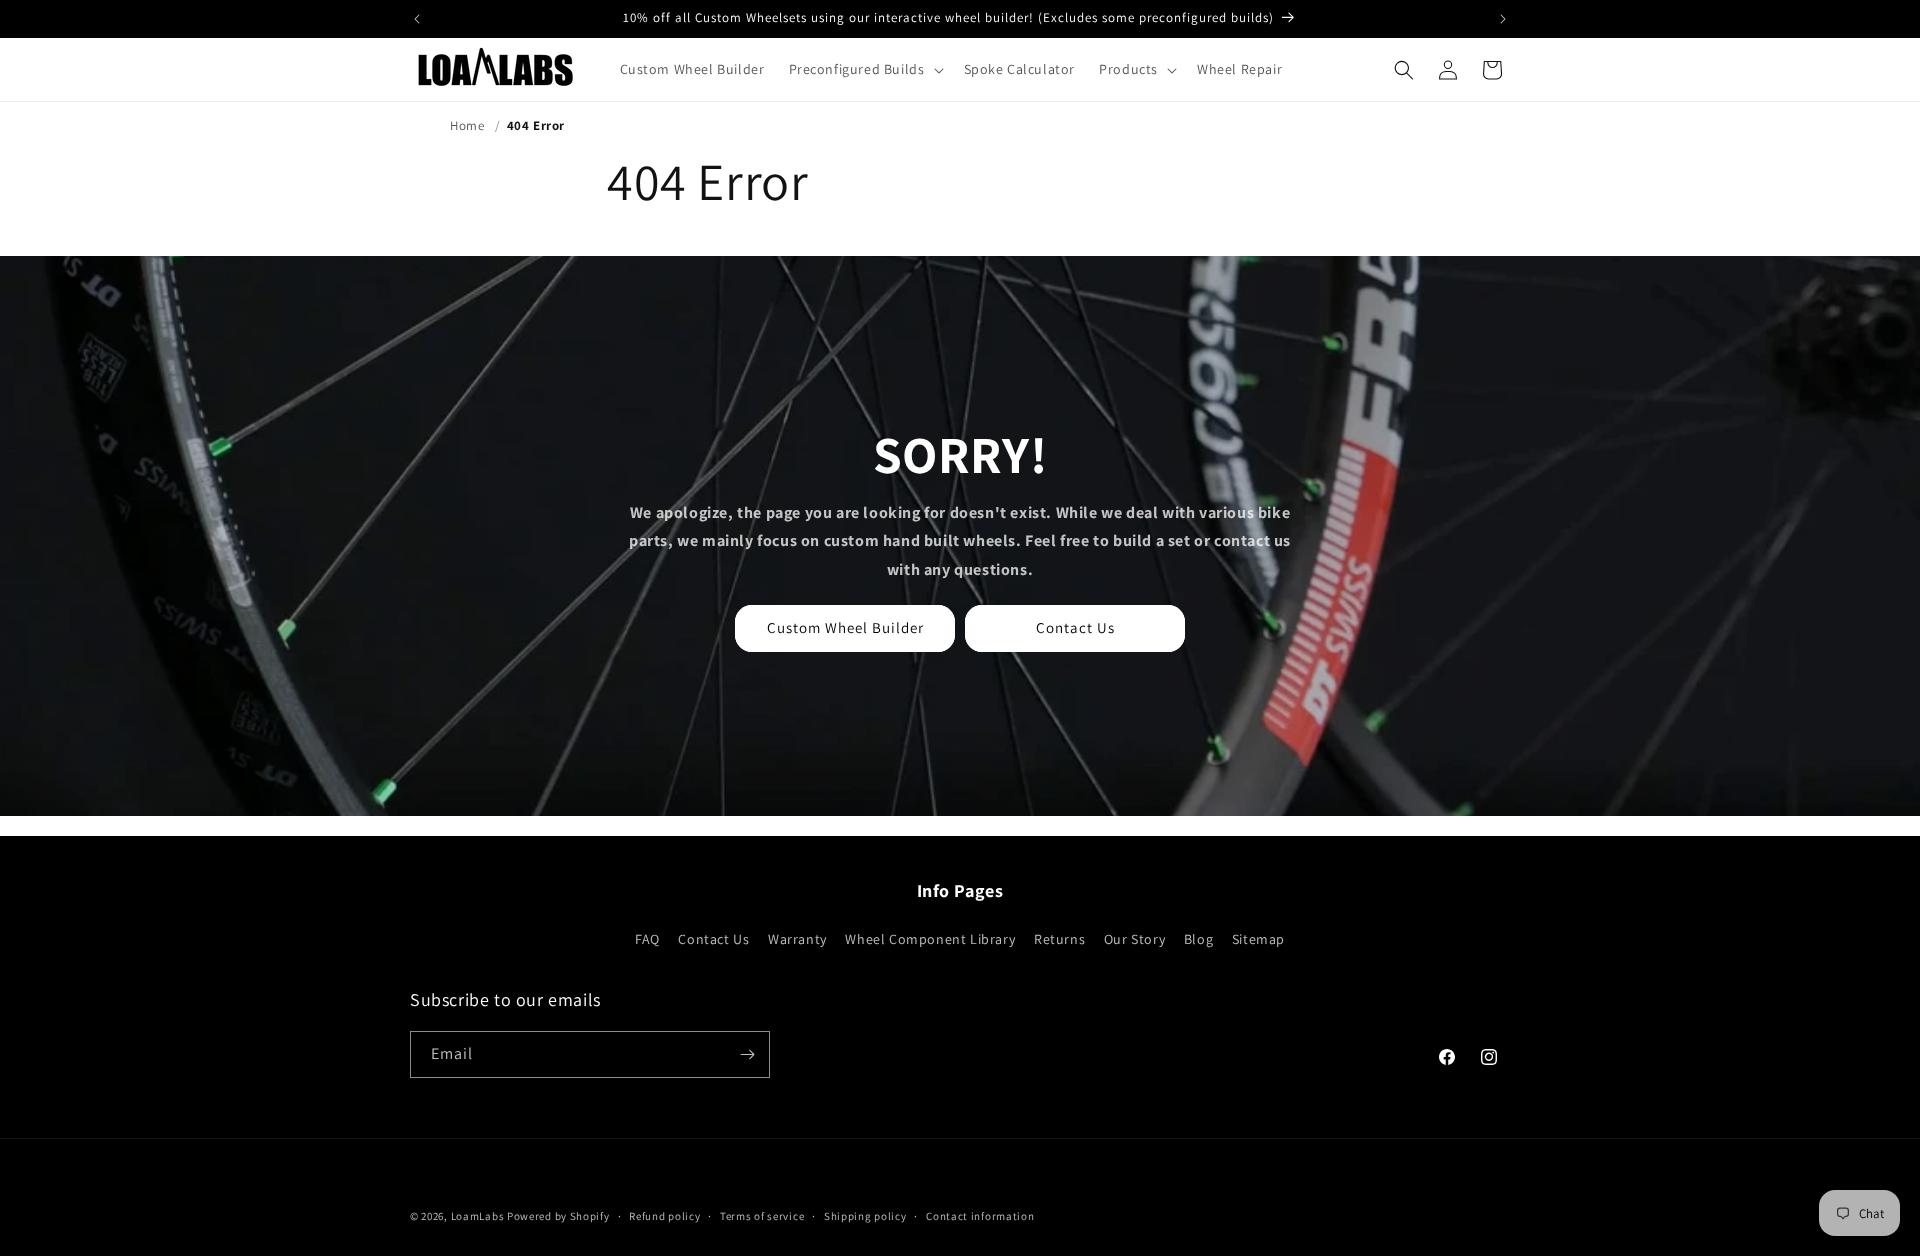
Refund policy (664, 1216)
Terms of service (762, 1216)
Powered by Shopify (558, 1216)
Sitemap (1258, 939)
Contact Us (1075, 627)
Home (467, 125)
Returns (1059, 939)
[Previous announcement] (417, 19)
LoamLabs (478, 1216)
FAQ (647, 939)
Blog (1198, 939)
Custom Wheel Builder (845, 627)
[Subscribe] (747, 1054)
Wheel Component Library (930, 939)
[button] (864, 69)
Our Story (1134, 939)
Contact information (980, 1216)
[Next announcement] (1503, 19)
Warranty (797, 939)
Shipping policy (865, 1216)
